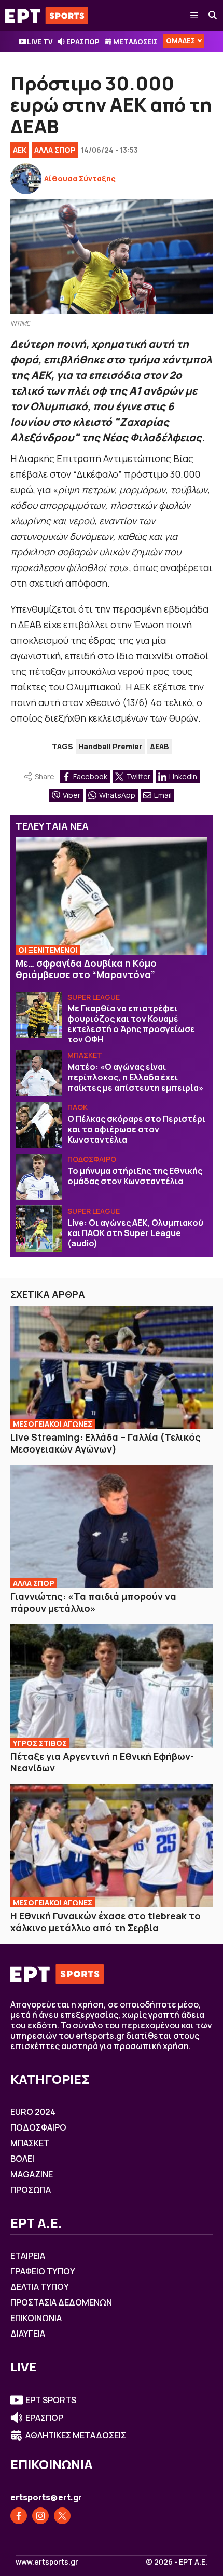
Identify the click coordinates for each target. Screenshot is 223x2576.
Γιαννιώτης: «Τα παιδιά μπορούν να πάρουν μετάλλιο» (93, 1602)
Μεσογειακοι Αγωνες (53, 1424)
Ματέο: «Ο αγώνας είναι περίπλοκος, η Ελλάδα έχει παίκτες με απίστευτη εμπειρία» (135, 1077)
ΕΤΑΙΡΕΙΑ (28, 2256)
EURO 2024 (33, 2112)
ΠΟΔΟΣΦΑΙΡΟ (92, 1159)
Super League (94, 997)
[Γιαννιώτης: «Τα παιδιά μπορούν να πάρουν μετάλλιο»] (112, 1527)
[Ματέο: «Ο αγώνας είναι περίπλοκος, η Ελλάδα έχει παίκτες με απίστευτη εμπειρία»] (39, 1073)
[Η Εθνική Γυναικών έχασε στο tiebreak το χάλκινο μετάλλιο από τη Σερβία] (112, 1846)
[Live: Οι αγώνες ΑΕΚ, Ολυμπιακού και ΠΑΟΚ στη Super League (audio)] (39, 1229)
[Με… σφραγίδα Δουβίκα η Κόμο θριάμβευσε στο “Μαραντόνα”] (112, 896)
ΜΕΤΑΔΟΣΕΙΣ (135, 42)
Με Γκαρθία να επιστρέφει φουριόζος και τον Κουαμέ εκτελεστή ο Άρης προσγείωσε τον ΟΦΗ (131, 1024)
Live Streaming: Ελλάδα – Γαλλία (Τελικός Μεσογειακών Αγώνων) (106, 1443)
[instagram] (40, 2516)
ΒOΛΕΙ (22, 2159)
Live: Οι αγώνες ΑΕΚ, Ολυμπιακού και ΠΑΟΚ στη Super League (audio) (135, 1233)
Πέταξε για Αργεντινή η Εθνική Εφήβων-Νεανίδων (102, 1762)
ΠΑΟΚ (78, 1107)
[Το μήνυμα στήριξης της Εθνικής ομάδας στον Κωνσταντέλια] (39, 1177)
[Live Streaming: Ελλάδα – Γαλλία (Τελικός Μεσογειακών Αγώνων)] (112, 1367)
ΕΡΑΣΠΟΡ (83, 42)
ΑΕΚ (20, 150)
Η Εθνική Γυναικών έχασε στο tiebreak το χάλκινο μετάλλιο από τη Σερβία (106, 1922)
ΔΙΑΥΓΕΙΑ (28, 2334)
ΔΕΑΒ (159, 746)
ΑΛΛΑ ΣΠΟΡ (55, 150)
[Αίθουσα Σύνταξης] (26, 179)
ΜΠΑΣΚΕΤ (85, 1055)
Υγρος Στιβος (40, 1743)
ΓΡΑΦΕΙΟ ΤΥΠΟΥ (43, 2271)
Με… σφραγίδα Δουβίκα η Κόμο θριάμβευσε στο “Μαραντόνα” (86, 969)
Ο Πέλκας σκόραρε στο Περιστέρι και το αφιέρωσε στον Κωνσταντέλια (136, 1129)
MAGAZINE (32, 2174)
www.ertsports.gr (47, 2562)
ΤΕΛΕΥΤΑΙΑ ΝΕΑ (52, 826)
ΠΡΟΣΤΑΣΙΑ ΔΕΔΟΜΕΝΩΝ (61, 2302)
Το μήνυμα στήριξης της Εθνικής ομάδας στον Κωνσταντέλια (135, 1176)
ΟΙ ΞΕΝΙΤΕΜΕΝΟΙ (48, 950)
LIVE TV (40, 42)
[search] (213, 16)
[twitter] (62, 2516)
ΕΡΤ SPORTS (51, 2400)
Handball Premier (110, 746)
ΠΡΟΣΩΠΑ (31, 2190)
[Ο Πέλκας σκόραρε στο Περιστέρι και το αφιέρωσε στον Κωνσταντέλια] (39, 1125)
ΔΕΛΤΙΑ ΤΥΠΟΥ (40, 2287)
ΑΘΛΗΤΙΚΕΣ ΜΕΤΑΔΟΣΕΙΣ (76, 2435)
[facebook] (19, 2516)
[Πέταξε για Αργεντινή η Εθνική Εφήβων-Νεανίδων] (112, 1686)
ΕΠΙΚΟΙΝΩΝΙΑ (36, 2318)
